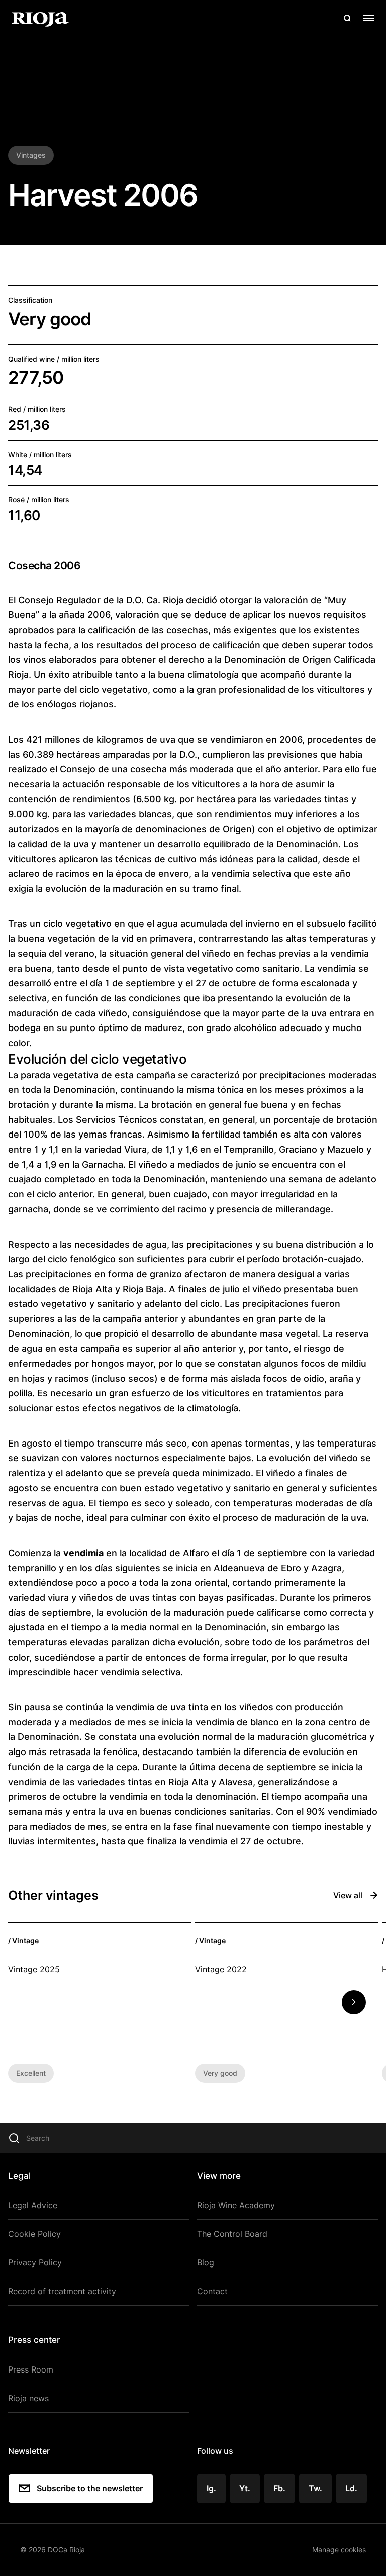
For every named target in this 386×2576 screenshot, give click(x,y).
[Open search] (347, 18)
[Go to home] (40, 18)
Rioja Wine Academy (236, 2205)
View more (219, 2176)
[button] (354, 2002)
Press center (34, 2340)
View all (348, 1895)
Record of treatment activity (62, 2291)
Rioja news (28, 2398)
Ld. (351, 2488)
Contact (212, 2291)
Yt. (245, 2488)
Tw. (315, 2488)
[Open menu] (368, 18)
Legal (19, 2176)
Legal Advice (33, 2205)
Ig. (211, 2488)
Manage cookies (339, 2550)
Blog (206, 2262)
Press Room (31, 2369)
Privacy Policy (35, 2262)
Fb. (279, 2488)
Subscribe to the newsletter (90, 2488)
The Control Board (232, 2234)
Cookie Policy (34, 2234)
